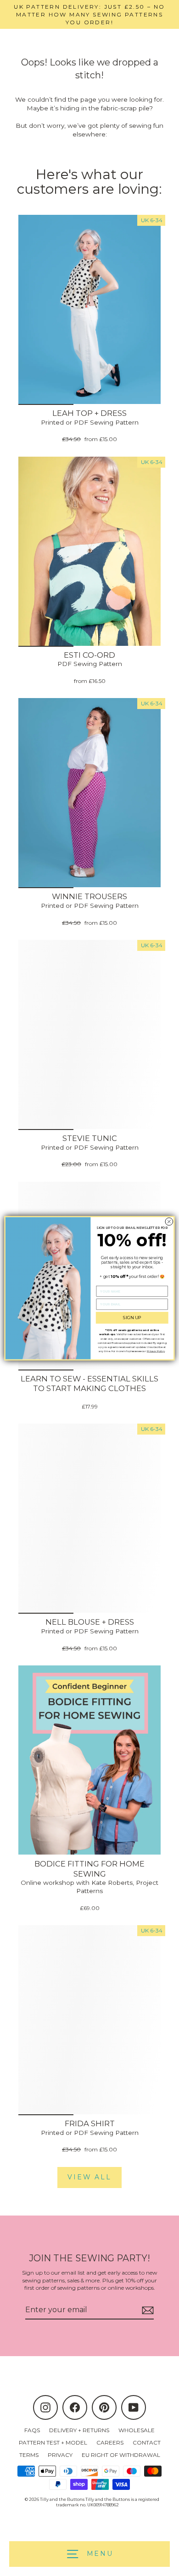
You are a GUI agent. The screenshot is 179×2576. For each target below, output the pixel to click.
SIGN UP (132, 1318)
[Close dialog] (169, 1221)
